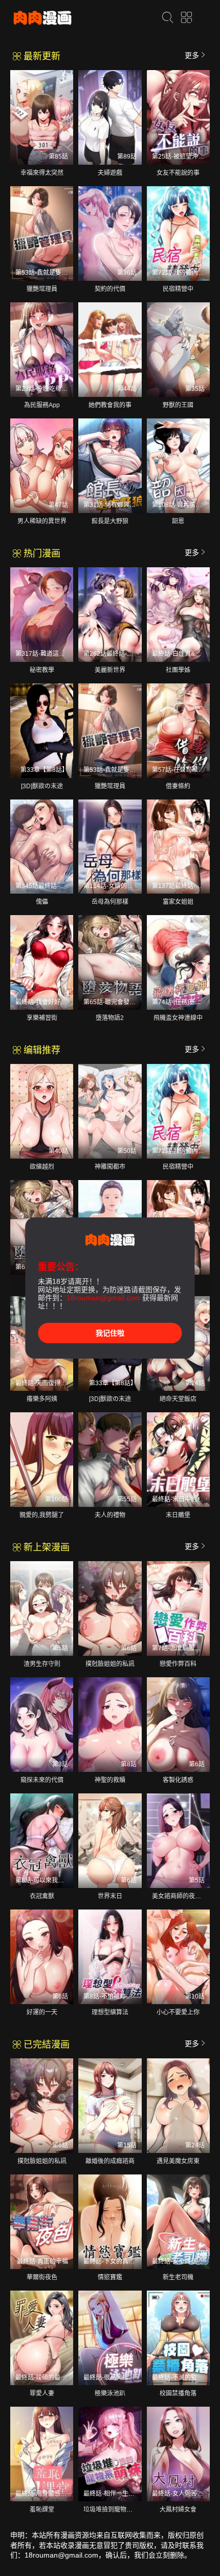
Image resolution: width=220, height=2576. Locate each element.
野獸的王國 (178, 405)
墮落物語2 (110, 1018)
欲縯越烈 (42, 1167)
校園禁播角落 (178, 2393)
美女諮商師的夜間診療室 (186, 1896)
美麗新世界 (110, 670)
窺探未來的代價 (42, 1780)
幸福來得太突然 (42, 173)
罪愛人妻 (42, 2393)
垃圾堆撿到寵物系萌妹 (114, 2510)
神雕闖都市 (110, 1167)
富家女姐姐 (178, 902)
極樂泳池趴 (110, 2393)
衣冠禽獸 (42, 1896)
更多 (192, 55)
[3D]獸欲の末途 (42, 786)
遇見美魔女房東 (178, 2161)
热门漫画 (41, 553)
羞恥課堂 (42, 2510)
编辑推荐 (41, 1050)
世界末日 (110, 1896)
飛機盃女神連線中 (178, 1018)
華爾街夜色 (42, 2277)
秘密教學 (42, 670)
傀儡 (42, 902)
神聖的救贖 (110, 1780)
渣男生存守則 (42, 1664)
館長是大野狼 (110, 521)
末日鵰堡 (178, 1515)
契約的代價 (110, 289)
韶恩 (178, 521)
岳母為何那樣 (110, 902)
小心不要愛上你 (178, 2012)
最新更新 (41, 56)
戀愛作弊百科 (178, 1664)
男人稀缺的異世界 (42, 521)
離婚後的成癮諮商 (110, 2161)
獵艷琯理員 (42, 289)
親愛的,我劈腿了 (42, 1515)
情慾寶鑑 (110, 2277)
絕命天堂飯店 (178, 1399)
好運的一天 (42, 2012)
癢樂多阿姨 (42, 1399)
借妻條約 (178, 786)
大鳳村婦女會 (178, 2510)
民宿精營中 (178, 289)
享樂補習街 (42, 1018)
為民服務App (42, 405)
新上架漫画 (45, 1547)
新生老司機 (178, 2277)
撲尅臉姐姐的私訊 (110, 1664)
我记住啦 (110, 1333)
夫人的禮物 (110, 1515)
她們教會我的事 (110, 405)
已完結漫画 (45, 2045)
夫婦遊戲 (110, 173)
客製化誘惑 (178, 1780)
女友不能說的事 (178, 173)
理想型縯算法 (110, 2012)
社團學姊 (178, 670)
